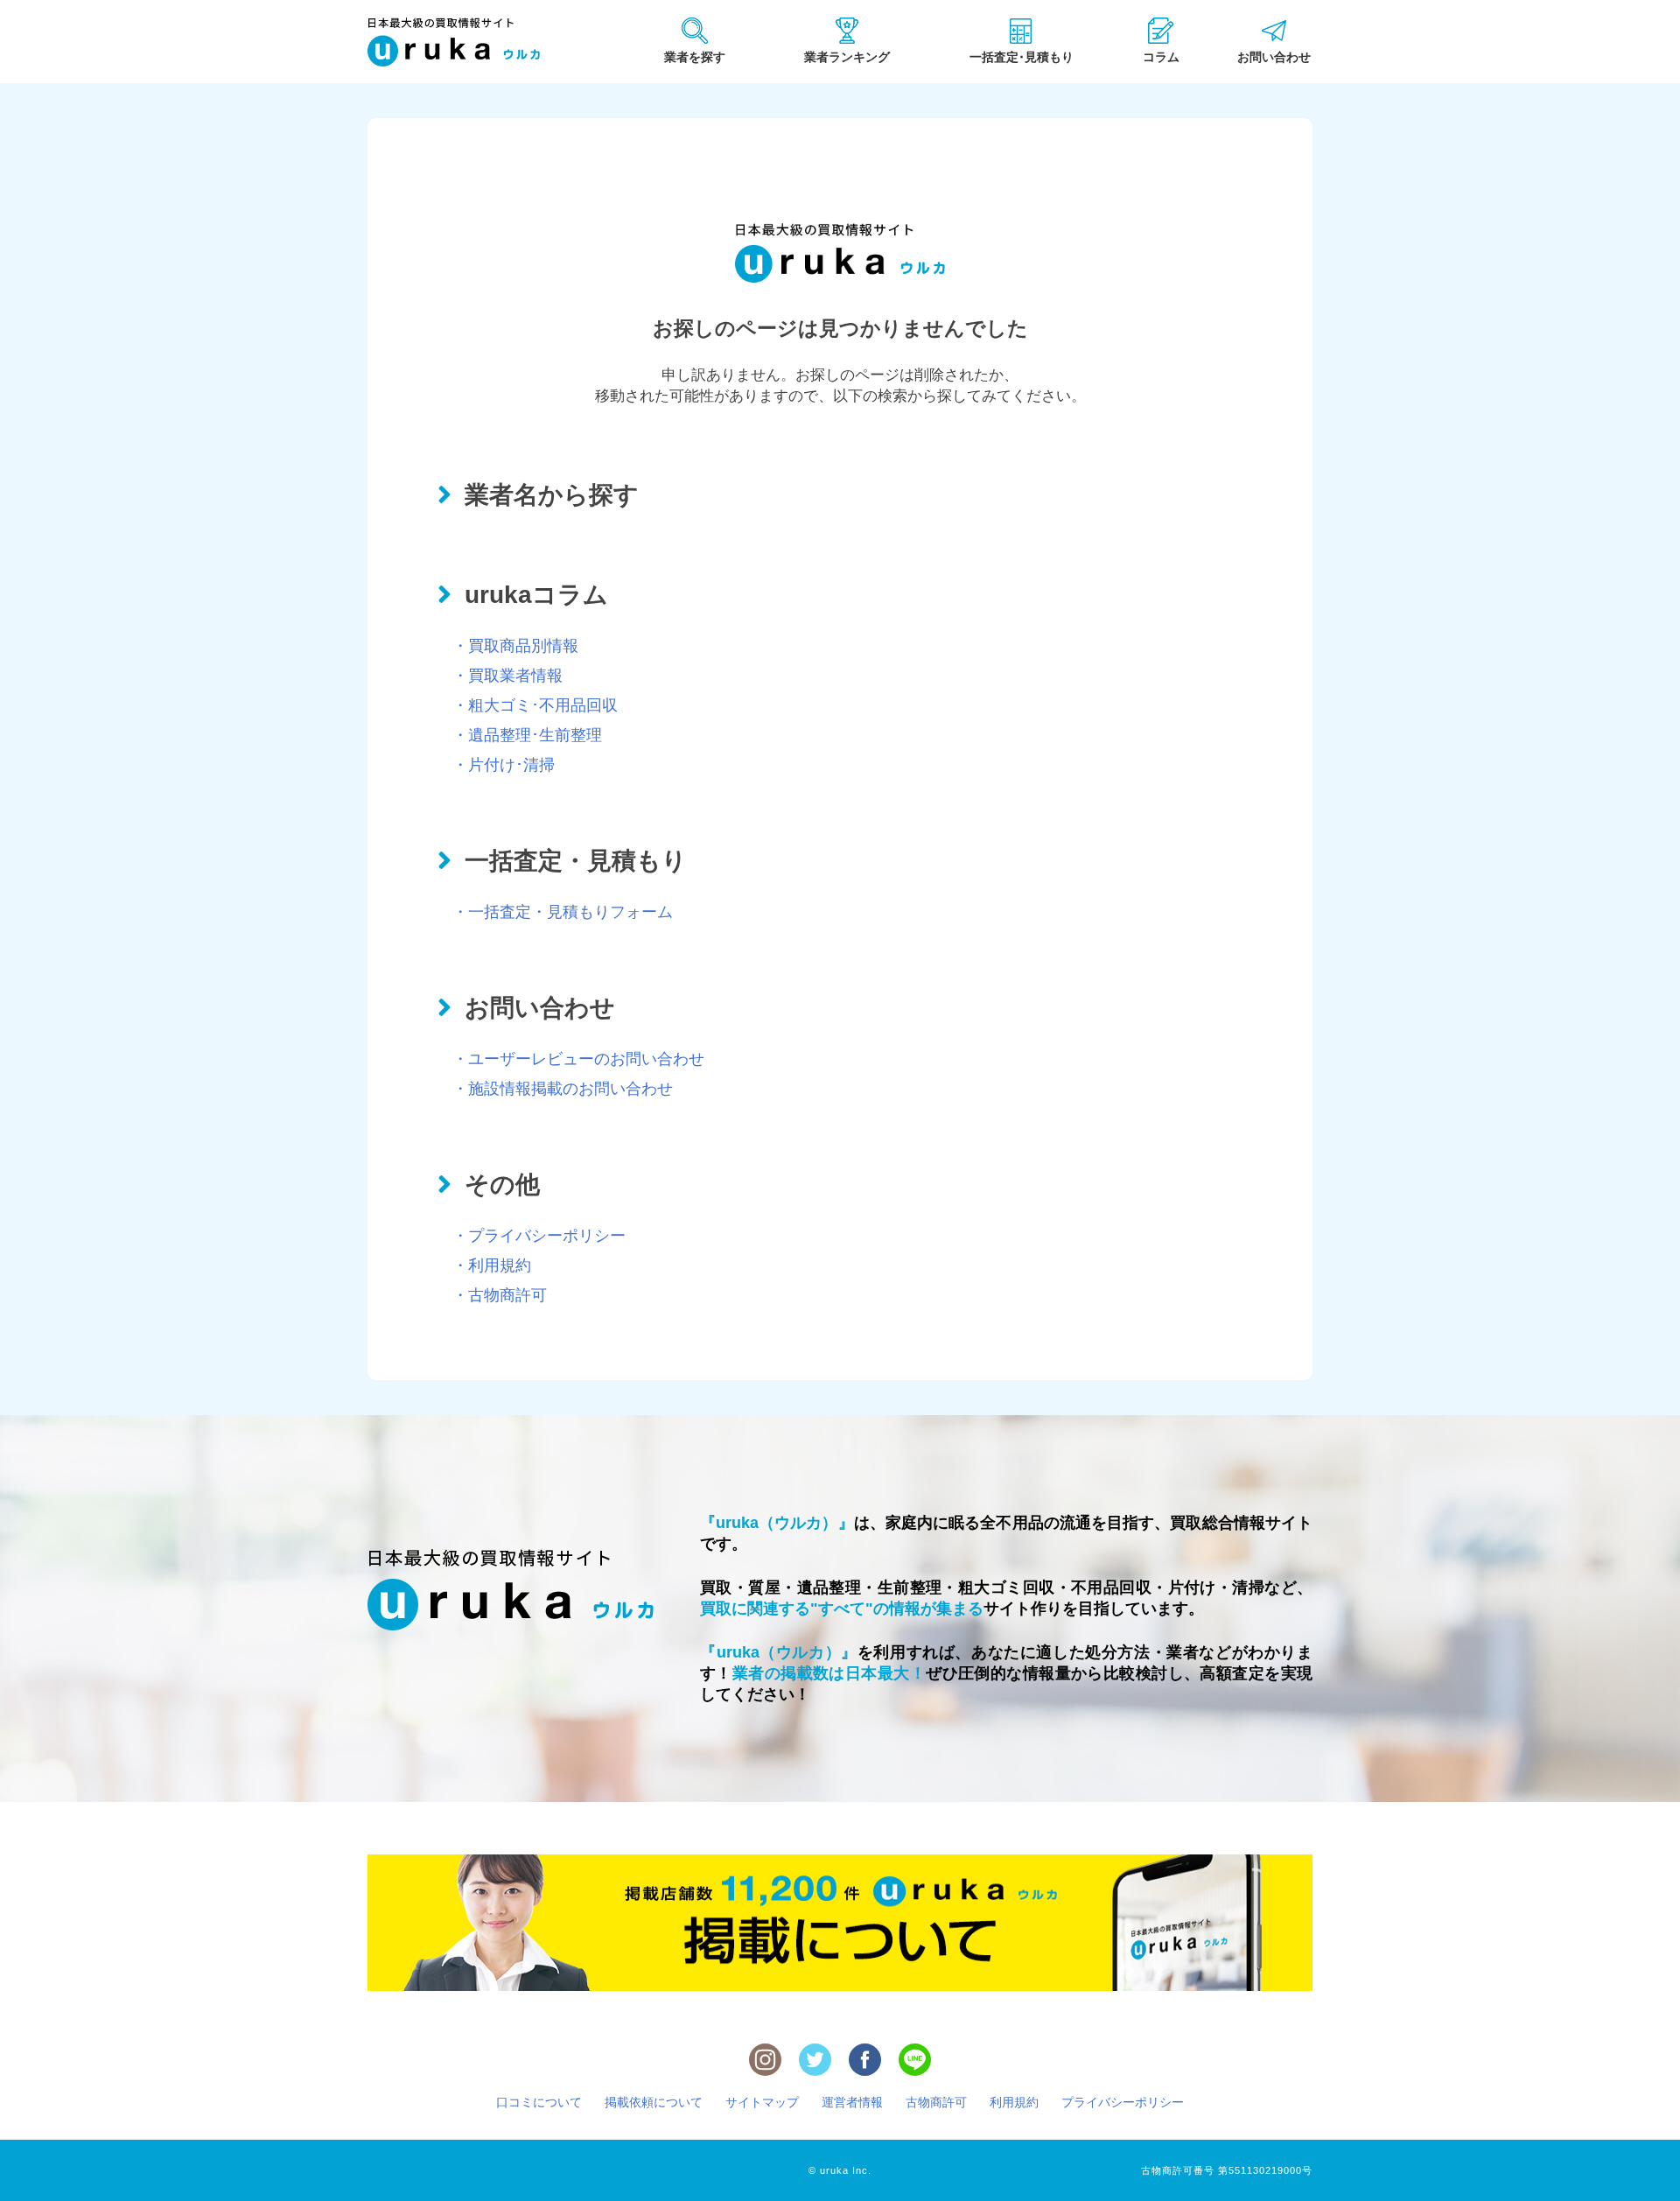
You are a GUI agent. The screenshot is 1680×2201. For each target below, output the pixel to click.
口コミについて (539, 2102)
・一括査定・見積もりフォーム (563, 912)
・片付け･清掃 (504, 765)
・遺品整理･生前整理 (527, 735)
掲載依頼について (654, 2102)
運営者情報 (852, 2102)
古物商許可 (936, 2102)
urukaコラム (536, 595)
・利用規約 (492, 1265)
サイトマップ (762, 2102)
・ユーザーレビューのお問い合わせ (578, 1059)
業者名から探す (552, 495)
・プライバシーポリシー (539, 1236)
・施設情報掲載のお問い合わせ (563, 1089)
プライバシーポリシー (1123, 2102)
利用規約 (1014, 2102)
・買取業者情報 (507, 676)
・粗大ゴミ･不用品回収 (535, 705)
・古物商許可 (500, 1295)
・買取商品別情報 (515, 646)
